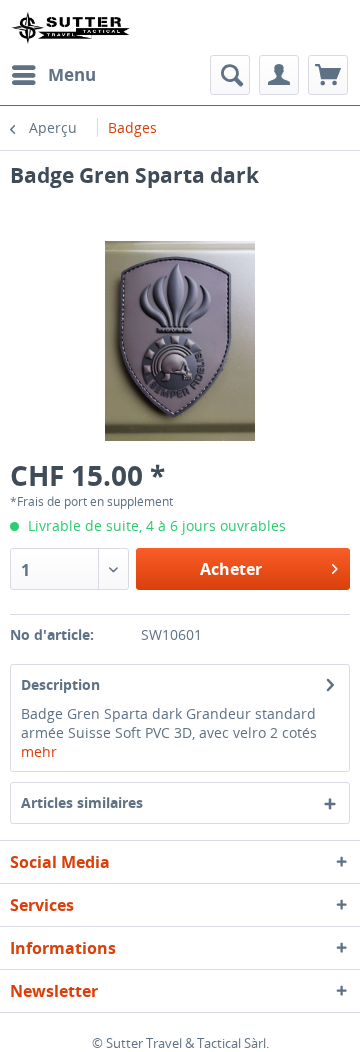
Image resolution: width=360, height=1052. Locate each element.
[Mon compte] (279, 75)
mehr (39, 751)
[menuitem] (53, 75)
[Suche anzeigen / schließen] (230, 75)
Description (60, 684)
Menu (72, 74)
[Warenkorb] (328, 75)
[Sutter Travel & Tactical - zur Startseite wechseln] (70, 27)
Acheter (231, 569)
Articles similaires (82, 802)
